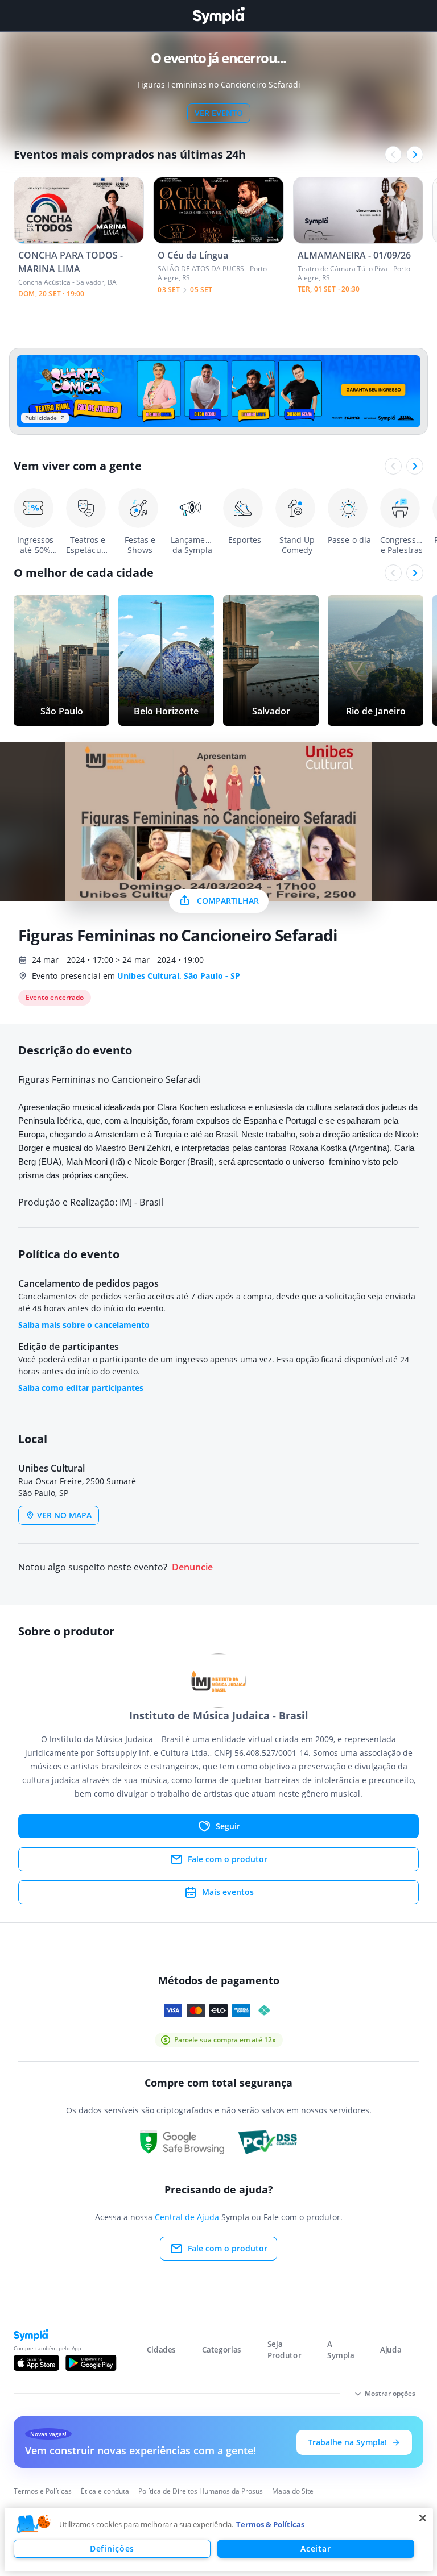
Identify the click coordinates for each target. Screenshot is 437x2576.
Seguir (228, 1826)
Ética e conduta (105, 2491)
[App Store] (36, 2363)
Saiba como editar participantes (81, 1388)
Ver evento (219, 113)
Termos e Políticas (43, 2491)
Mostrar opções (390, 2393)
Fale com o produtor (228, 1859)
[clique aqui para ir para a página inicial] (218, 16)
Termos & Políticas (270, 2524)
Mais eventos (228, 1892)
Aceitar (316, 2548)
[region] (219, 2540)
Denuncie (192, 1567)
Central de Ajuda (187, 2217)
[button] (34, 2524)
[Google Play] (91, 2363)
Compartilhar (228, 901)
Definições (112, 2548)
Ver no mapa (64, 1515)
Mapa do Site (293, 2491)
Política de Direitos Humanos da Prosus (201, 2491)
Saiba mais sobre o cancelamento (84, 1325)
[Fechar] (423, 2518)
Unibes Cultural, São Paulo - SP (179, 976)
